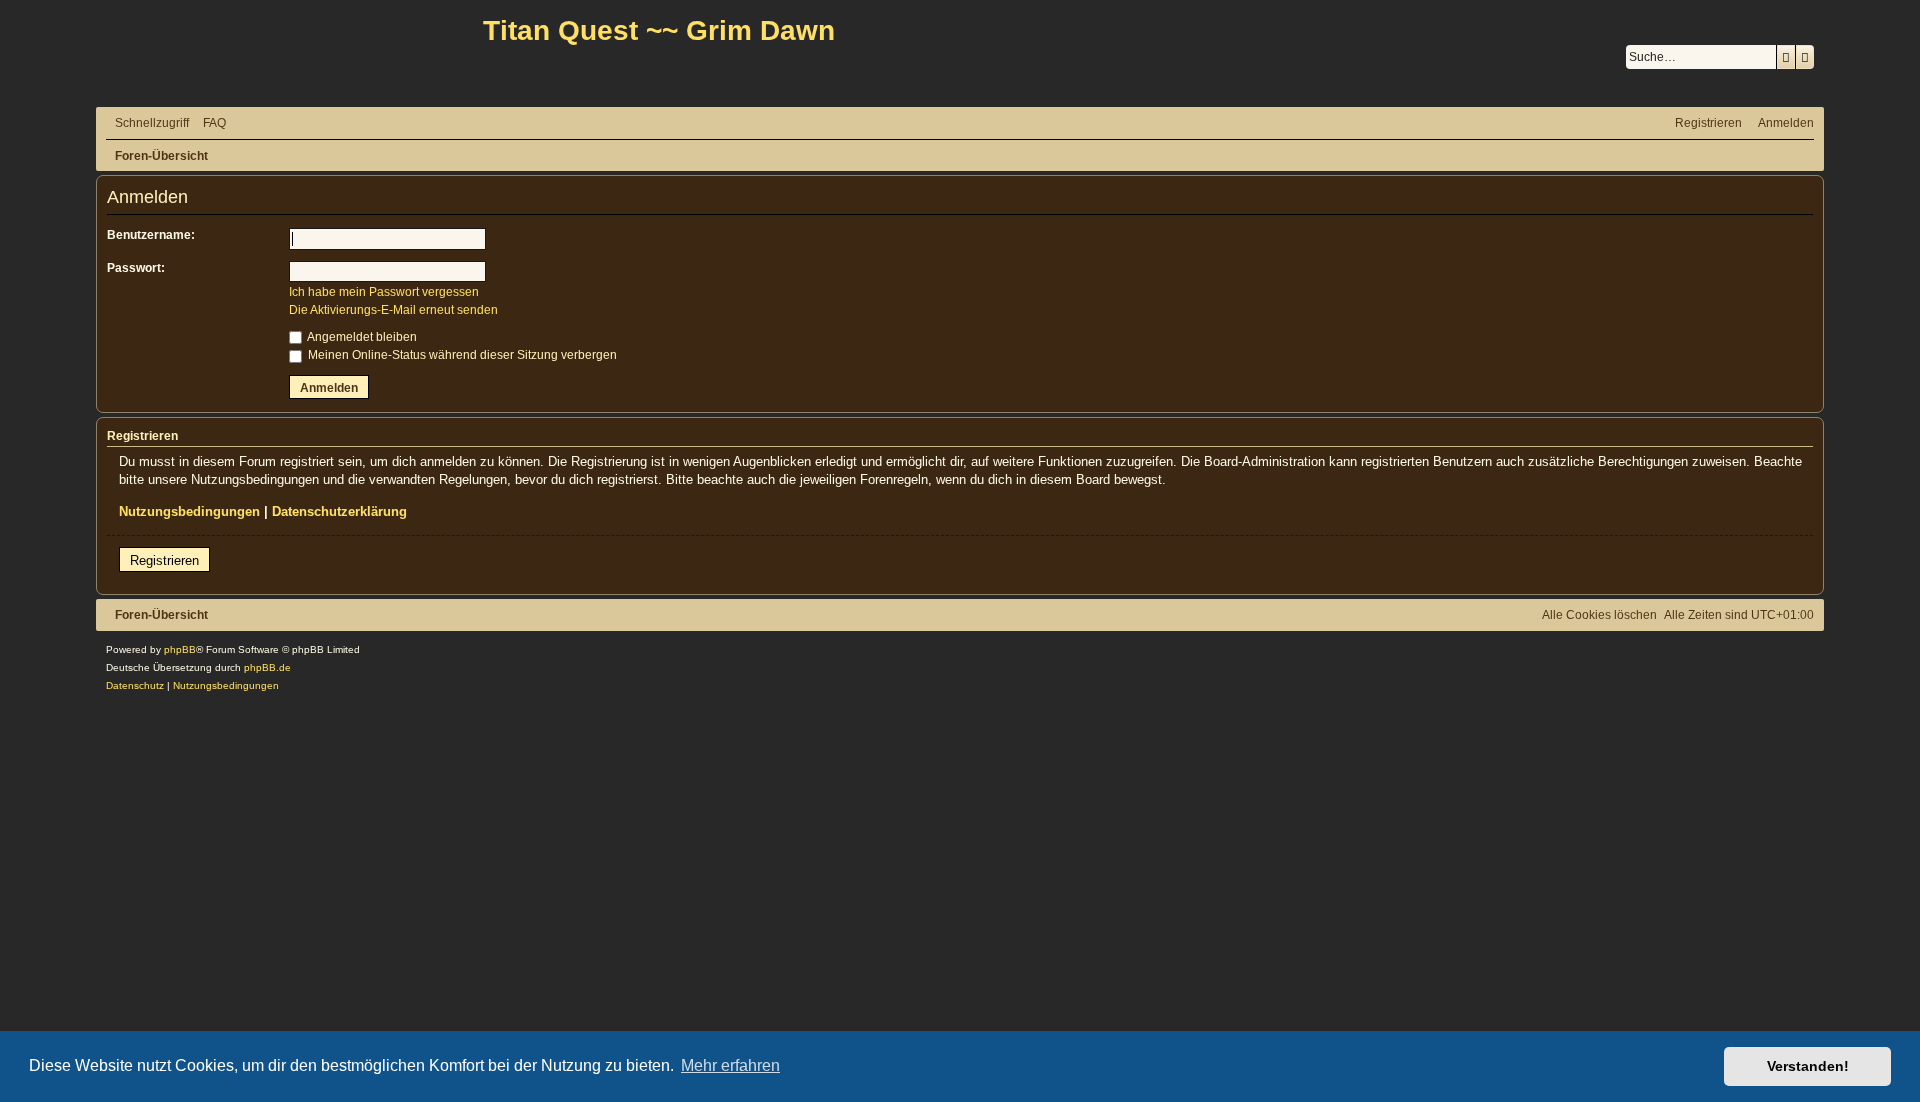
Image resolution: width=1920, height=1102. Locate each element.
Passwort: (136, 268)
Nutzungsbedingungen (189, 511)
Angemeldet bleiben (361, 337)
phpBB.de (267, 667)
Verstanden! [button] (1808, 1066)
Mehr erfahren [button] (730, 1065)
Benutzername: (151, 235)
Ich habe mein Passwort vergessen (384, 292)
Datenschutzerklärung (339, 511)
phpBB (180, 649)
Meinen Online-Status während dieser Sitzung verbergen (461, 355)
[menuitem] (210, 123)
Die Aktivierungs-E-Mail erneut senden (393, 310)
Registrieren (164, 560)
